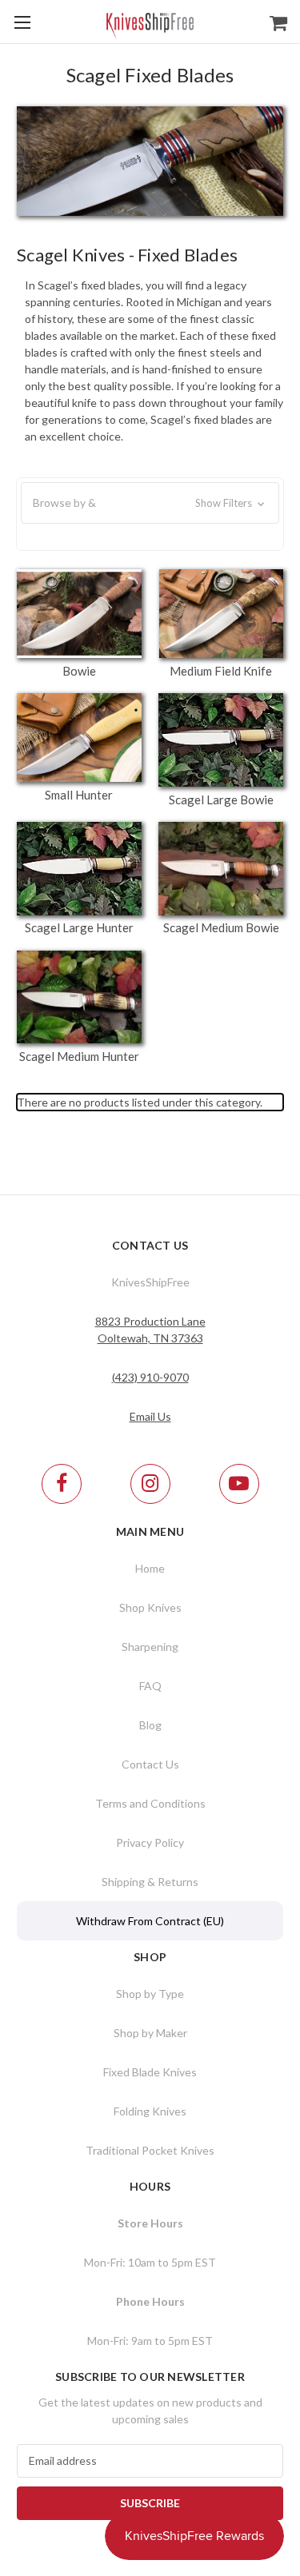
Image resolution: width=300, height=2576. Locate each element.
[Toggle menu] (22, 22)
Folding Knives (150, 2111)
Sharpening (150, 1647)
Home (150, 1568)
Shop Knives (150, 1607)
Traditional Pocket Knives (150, 2150)
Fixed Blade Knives (150, 2072)
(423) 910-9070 (150, 1377)
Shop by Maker (150, 2033)
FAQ (150, 1686)
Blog (150, 1725)
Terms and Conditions (150, 1803)
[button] (150, 503)
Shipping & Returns (150, 1882)
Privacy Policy (150, 1842)
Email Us (150, 1416)
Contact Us (150, 1764)
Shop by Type (150, 1994)
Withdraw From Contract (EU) (150, 1921)
